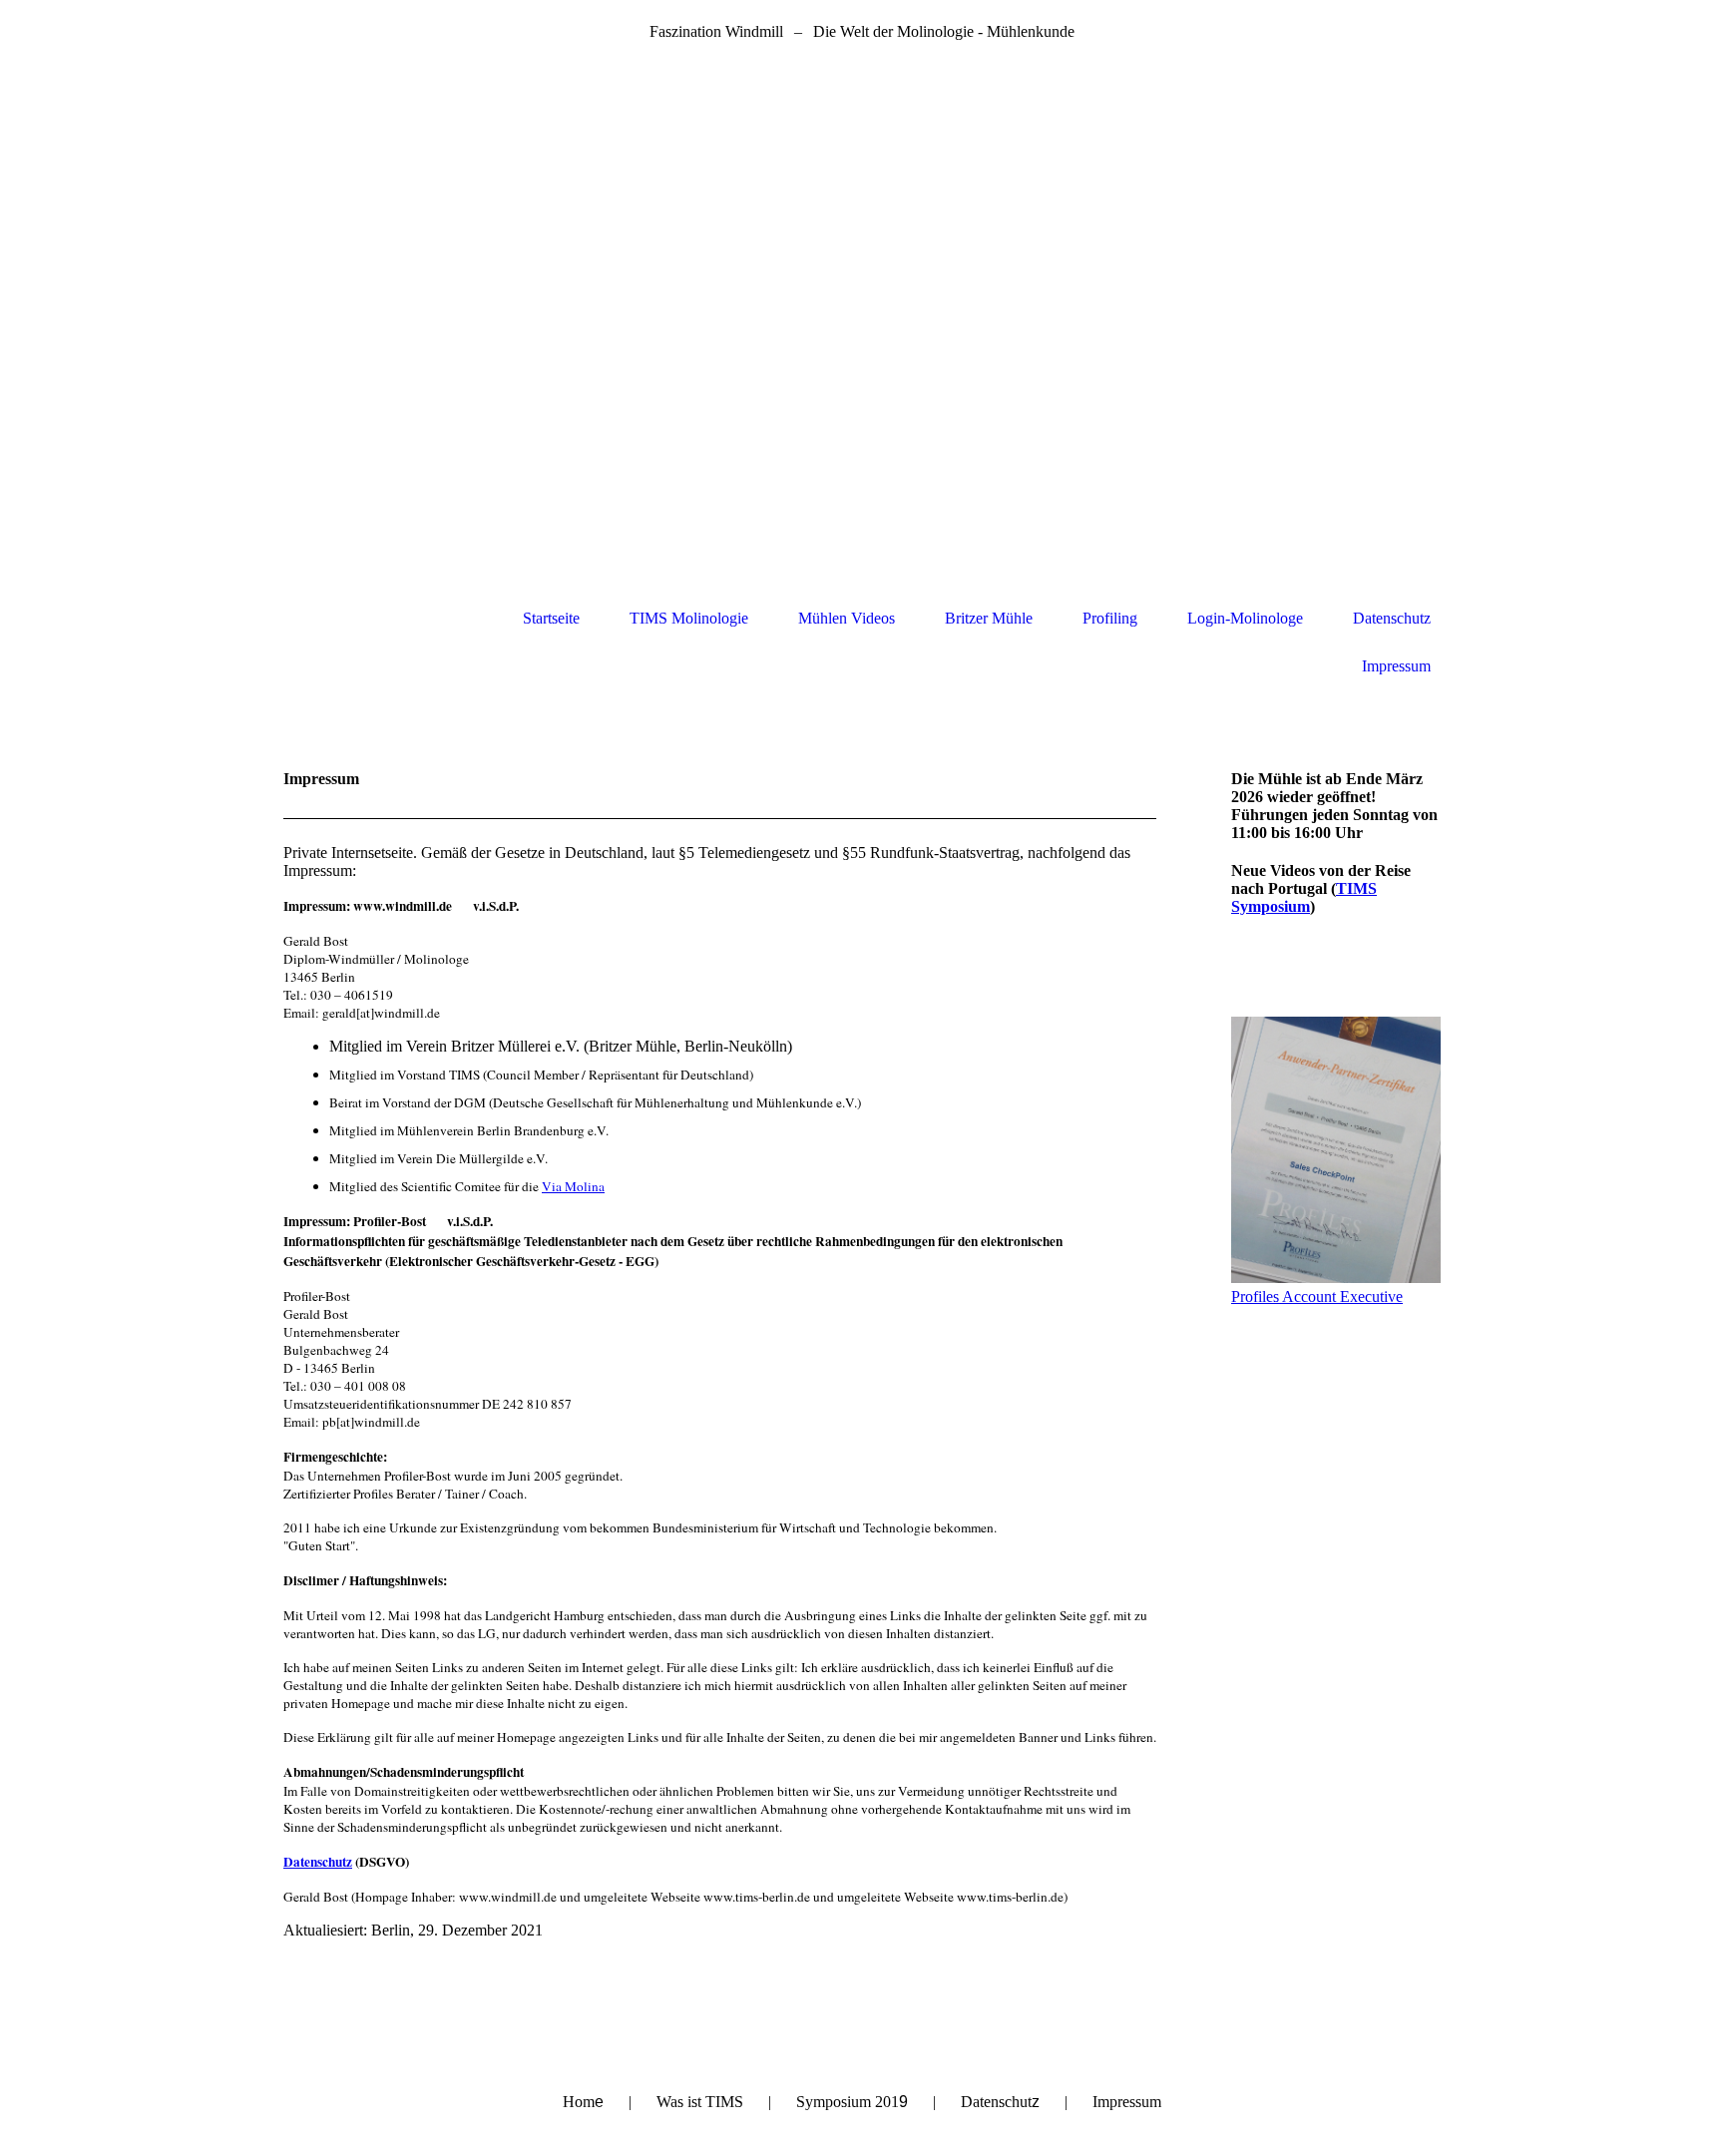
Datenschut (1000, 2102)
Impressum (1396, 666)
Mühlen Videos (847, 618)
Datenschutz (1392, 618)
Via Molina (573, 1186)
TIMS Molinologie (689, 618)
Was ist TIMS (700, 2102)
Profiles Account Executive (1317, 1296)
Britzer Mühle (989, 618)
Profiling (1110, 618)
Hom (583, 2102)
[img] (862, 324)
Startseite (551, 618)
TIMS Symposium (1304, 897)
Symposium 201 (852, 2102)
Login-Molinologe (1245, 618)
